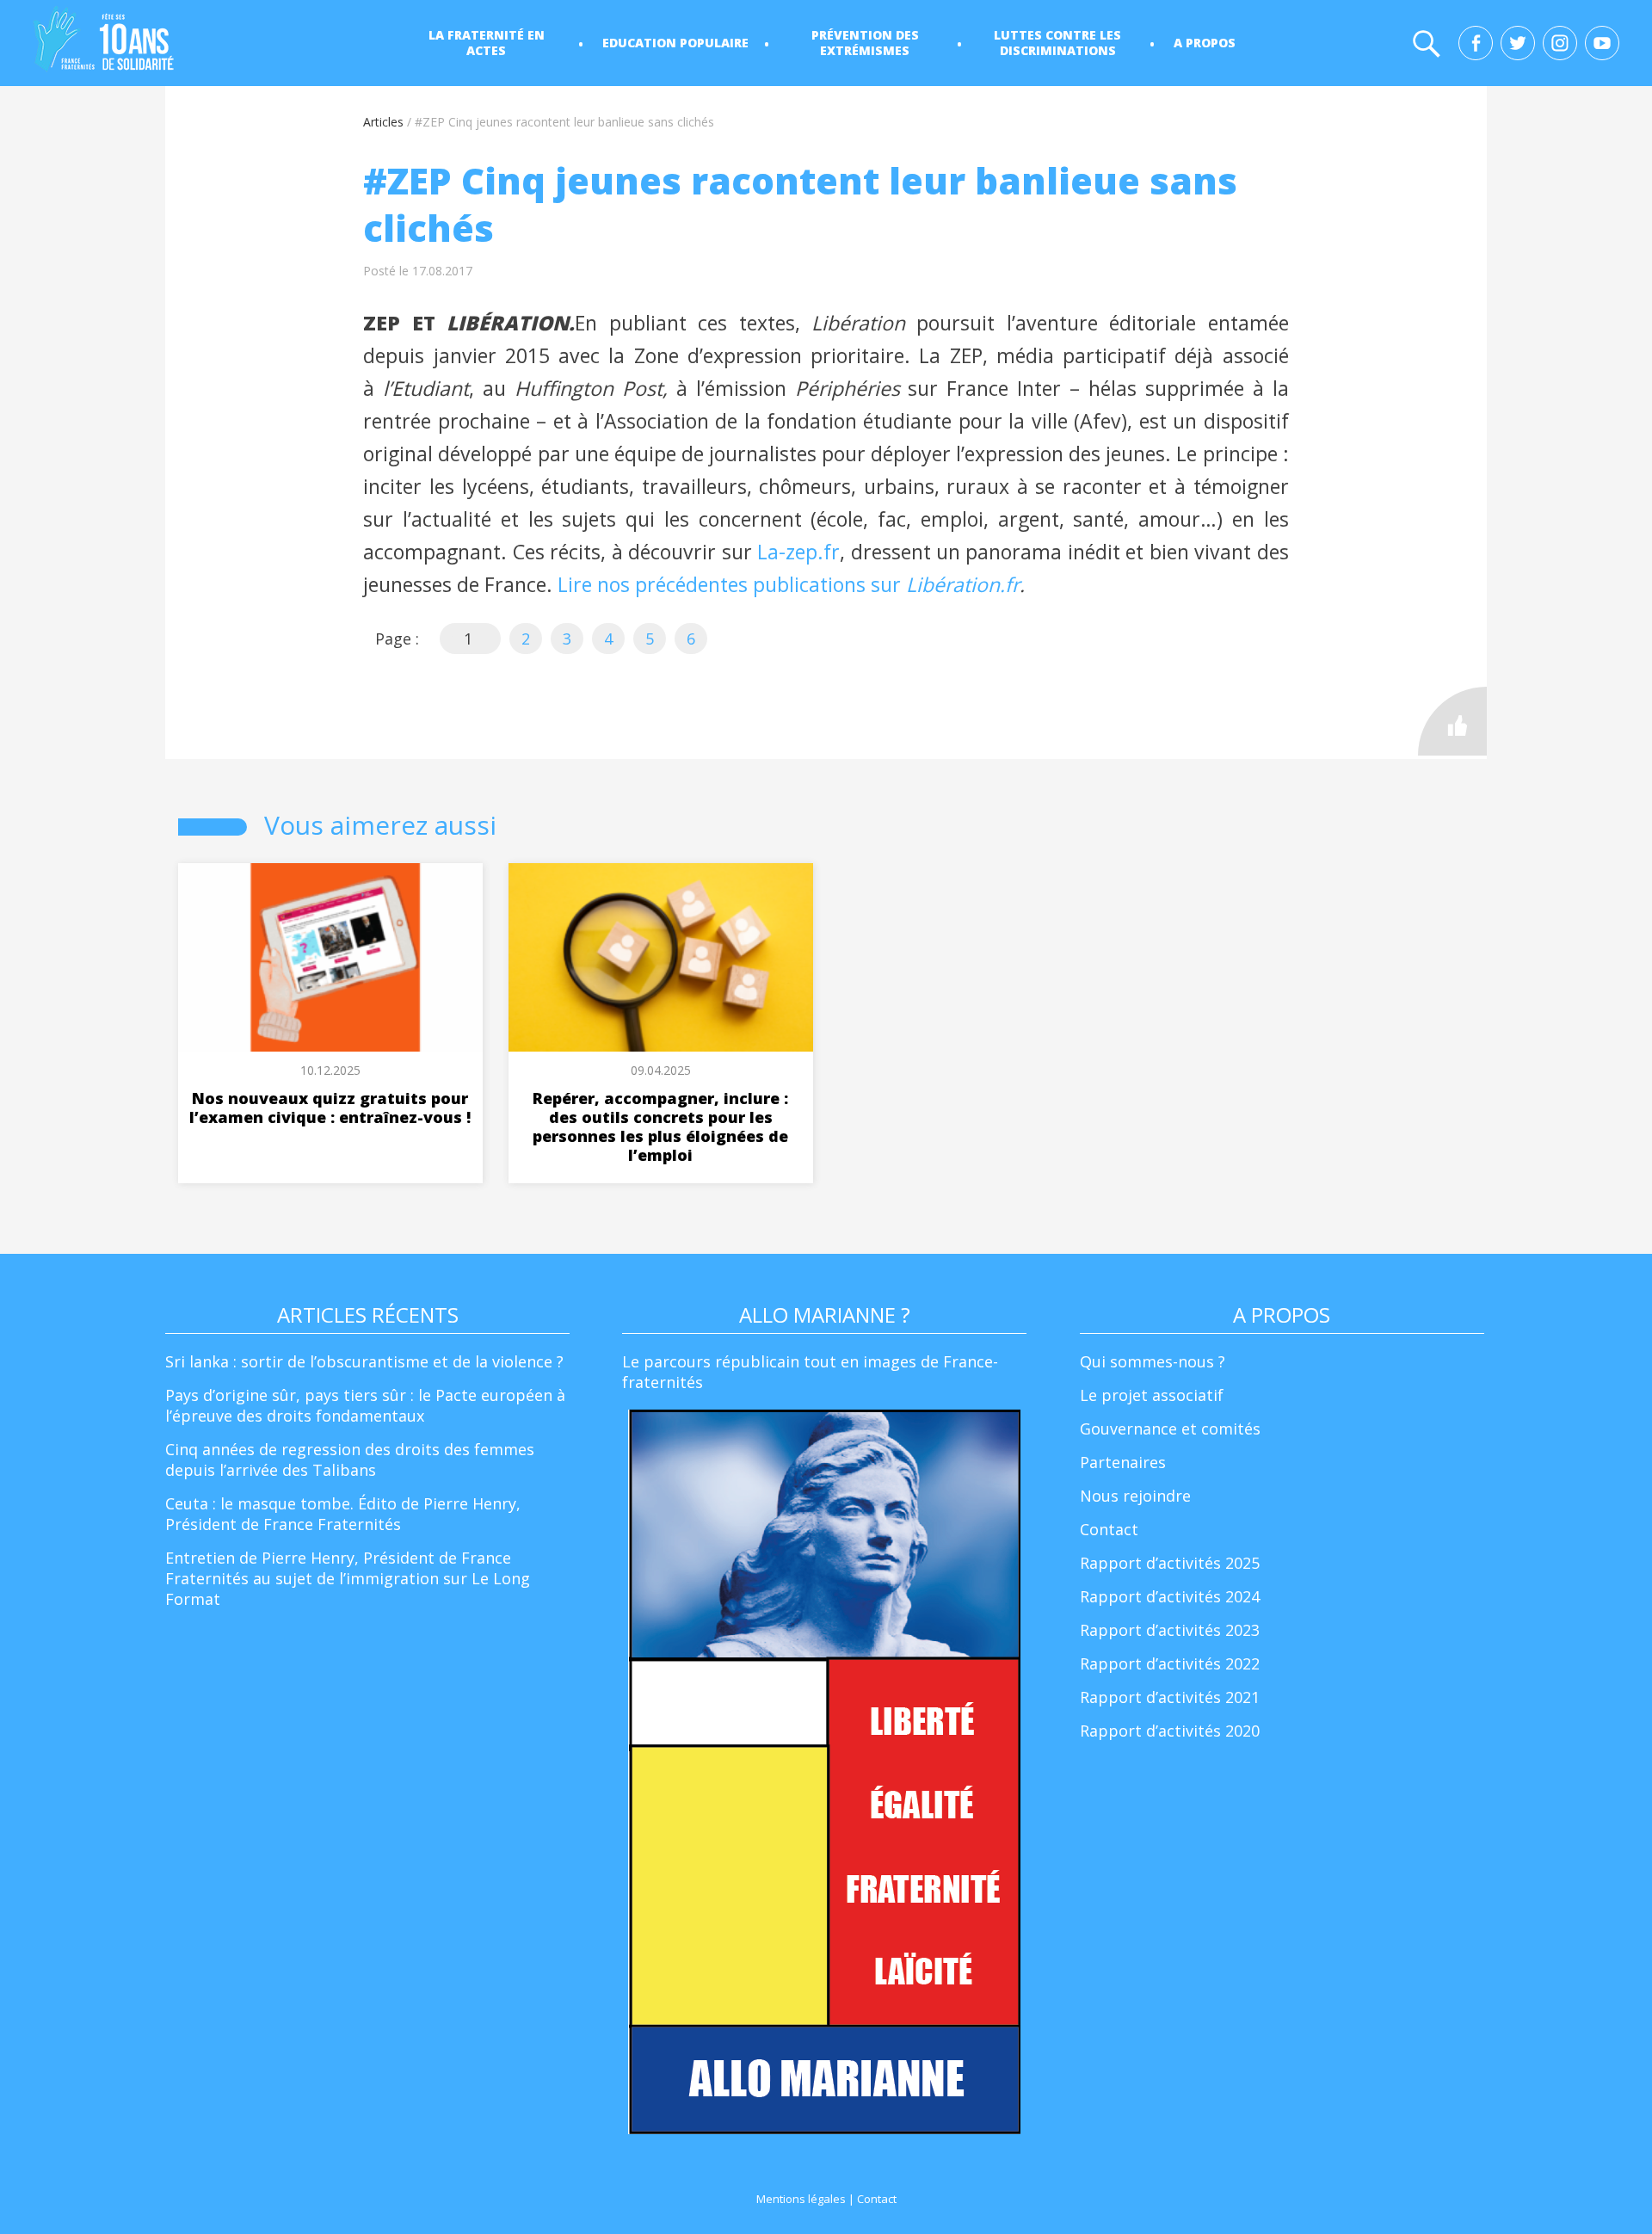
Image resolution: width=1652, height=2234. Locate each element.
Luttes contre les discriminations (1057, 43)
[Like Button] (1452, 721)
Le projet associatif (1152, 1395)
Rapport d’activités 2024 (1170, 1596)
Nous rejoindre (1135, 1496)
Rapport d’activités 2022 (1170, 1663)
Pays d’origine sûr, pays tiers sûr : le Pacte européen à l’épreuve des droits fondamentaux (365, 1405)
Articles (383, 122)
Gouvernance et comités (1170, 1429)
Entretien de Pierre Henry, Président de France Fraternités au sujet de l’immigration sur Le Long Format (348, 1578)
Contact (1109, 1529)
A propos (1205, 43)
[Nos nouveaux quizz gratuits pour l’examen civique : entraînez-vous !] (330, 957)
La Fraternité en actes (487, 43)
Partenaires (1123, 1462)
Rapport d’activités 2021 (1170, 1697)
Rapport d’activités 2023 (1170, 1630)
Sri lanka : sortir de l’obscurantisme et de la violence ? (364, 1361)
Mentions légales (801, 2199)
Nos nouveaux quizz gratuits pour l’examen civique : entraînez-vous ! (330, 1108)
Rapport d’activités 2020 (1170, 1731)
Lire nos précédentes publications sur (732, 584)
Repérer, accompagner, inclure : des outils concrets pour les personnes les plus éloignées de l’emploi (660, 1126)
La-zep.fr (798, 552)
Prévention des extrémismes (865, 43)
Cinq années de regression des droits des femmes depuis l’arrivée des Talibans (350, 1460)
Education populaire (675, 43)
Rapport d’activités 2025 (1170, 1563)
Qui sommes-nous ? (1153, 1361)
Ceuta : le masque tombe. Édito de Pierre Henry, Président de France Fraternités (343, 1514)
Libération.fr (963, 584)
